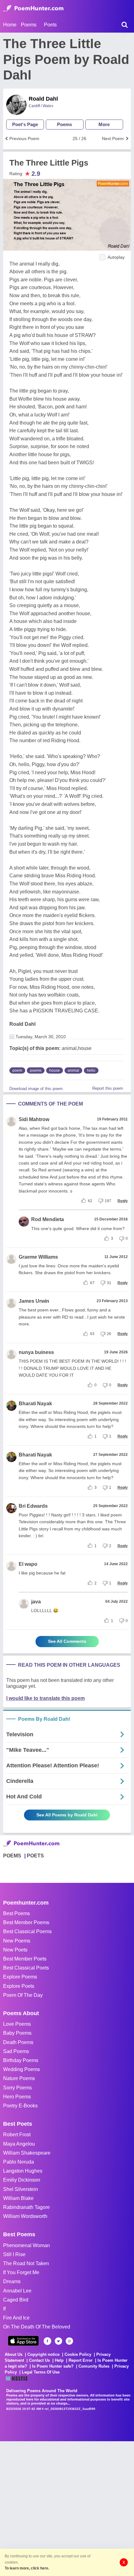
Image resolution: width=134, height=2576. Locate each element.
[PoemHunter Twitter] (58, 2341)
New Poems (17, 1941)
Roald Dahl (43, 99)
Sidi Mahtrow (34, 1119)
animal (73, 1070)
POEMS (12, 1856)
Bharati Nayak (35, 1404)
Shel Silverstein (21, 2189)
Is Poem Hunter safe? (53, 2366)
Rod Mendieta (48, 1219)
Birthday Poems (21, 2060)
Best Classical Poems (27, 1931)
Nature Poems (19, 2078)
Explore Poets (19, 1986)
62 (90, 1201)
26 (109, 1334)
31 (109, 1283)
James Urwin (34, 1301)
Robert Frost (17, 2135)
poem (17, 1070)
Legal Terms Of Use (41, 2372)
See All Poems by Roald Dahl (67, 1815)
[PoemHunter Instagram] (69, 2341)
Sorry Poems (17, 2088)
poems (36, 1070)
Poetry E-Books (20, 2106)
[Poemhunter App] (23, 2341)
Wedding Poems (22, 2069)
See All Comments (67, 1641)
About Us (14, 2354)
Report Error (81, 2360)
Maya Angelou (19, 2144)
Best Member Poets (25, 1959)
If (4, 2309)
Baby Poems (17, 2033)
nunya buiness (36, 1352)
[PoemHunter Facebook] (48, 2341)
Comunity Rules (94, 2366)
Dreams (12, 2281)
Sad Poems (16, 2051)
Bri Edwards (33, 1506)
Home (10, 25)
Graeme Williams (38, 1257)
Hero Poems (17, 2097)
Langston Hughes (23, 2171)
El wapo (28, 1564)
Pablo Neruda (19, 2162)
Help (59, 2360)
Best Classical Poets (26, 1968)
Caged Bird (16, 2300)
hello (91, 1070)
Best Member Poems (26, 1922)
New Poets (15, 1950)
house (55, 1070)
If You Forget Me (21, 2272)
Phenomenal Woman (26, 2245)
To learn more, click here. (27, 2568)
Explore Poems (20, 1977)
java (36, 1602)
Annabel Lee (17, 2291)
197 (108, 1201)
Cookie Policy (78, 2354)
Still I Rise (14, 2254)
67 (92, 1283)
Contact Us (39, 2360)
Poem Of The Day (23, 1995)
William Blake (18, 2198)
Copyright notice (43, 2354)
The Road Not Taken (26, 2263)
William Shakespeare (27, 2153)
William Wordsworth (25, 2216)
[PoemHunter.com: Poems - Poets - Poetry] (33, 8)
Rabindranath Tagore (26, 2207)
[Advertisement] (67, 2508)
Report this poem (108, 1088)
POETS (35, 1856)
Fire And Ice (16, 2318)
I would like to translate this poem (45, 1698)
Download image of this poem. (37, 1089)
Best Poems (17, 1913)
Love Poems (17, 2024)
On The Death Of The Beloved (37, 2327)
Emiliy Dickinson (22, 2180)
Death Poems (18, 2042)
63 (92, 1334)
